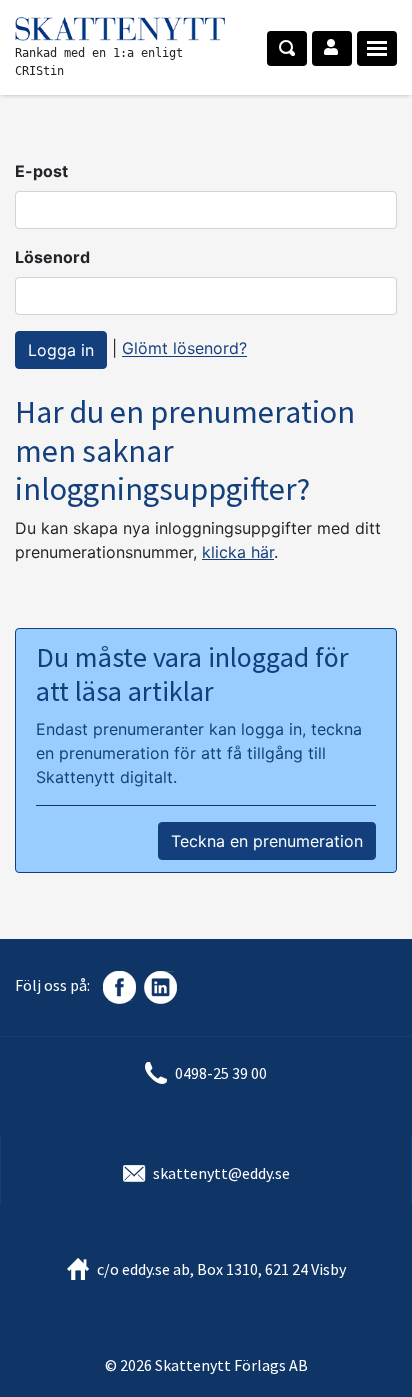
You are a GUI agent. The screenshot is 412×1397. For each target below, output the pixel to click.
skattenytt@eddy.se (221, 1173)
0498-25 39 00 (221, 1073)
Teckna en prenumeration (267, 841)
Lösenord (52, 257)
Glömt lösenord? (184, 349)
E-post (41, 171)
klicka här (238, 552)
